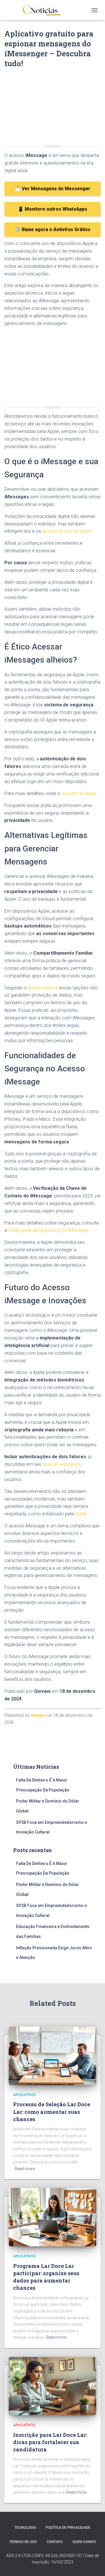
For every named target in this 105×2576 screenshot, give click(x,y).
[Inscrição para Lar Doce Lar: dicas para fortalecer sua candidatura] (52, 2386)
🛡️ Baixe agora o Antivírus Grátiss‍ (53, 229)
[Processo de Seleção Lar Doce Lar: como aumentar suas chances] (52, 2055)
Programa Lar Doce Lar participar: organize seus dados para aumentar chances (46, 2277)
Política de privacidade (68, 2528)
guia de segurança (61, 1464)
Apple (81, 1514)
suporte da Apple (79, 793)
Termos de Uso (23, 2542)
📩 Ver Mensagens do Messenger (53, 189)
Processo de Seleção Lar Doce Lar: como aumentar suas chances (52, 2112)
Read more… (26, 2169)
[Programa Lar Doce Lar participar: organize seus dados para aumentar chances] (52, 2217)
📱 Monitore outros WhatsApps (52, 209)
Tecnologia (25, 2528)
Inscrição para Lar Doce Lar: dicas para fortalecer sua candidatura (50, 2442)
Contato (55, 2542)
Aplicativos (24, 2095)
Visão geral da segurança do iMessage (48, 1230)
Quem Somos (84, 2542)
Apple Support (43, 988)
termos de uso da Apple (67, 531)
